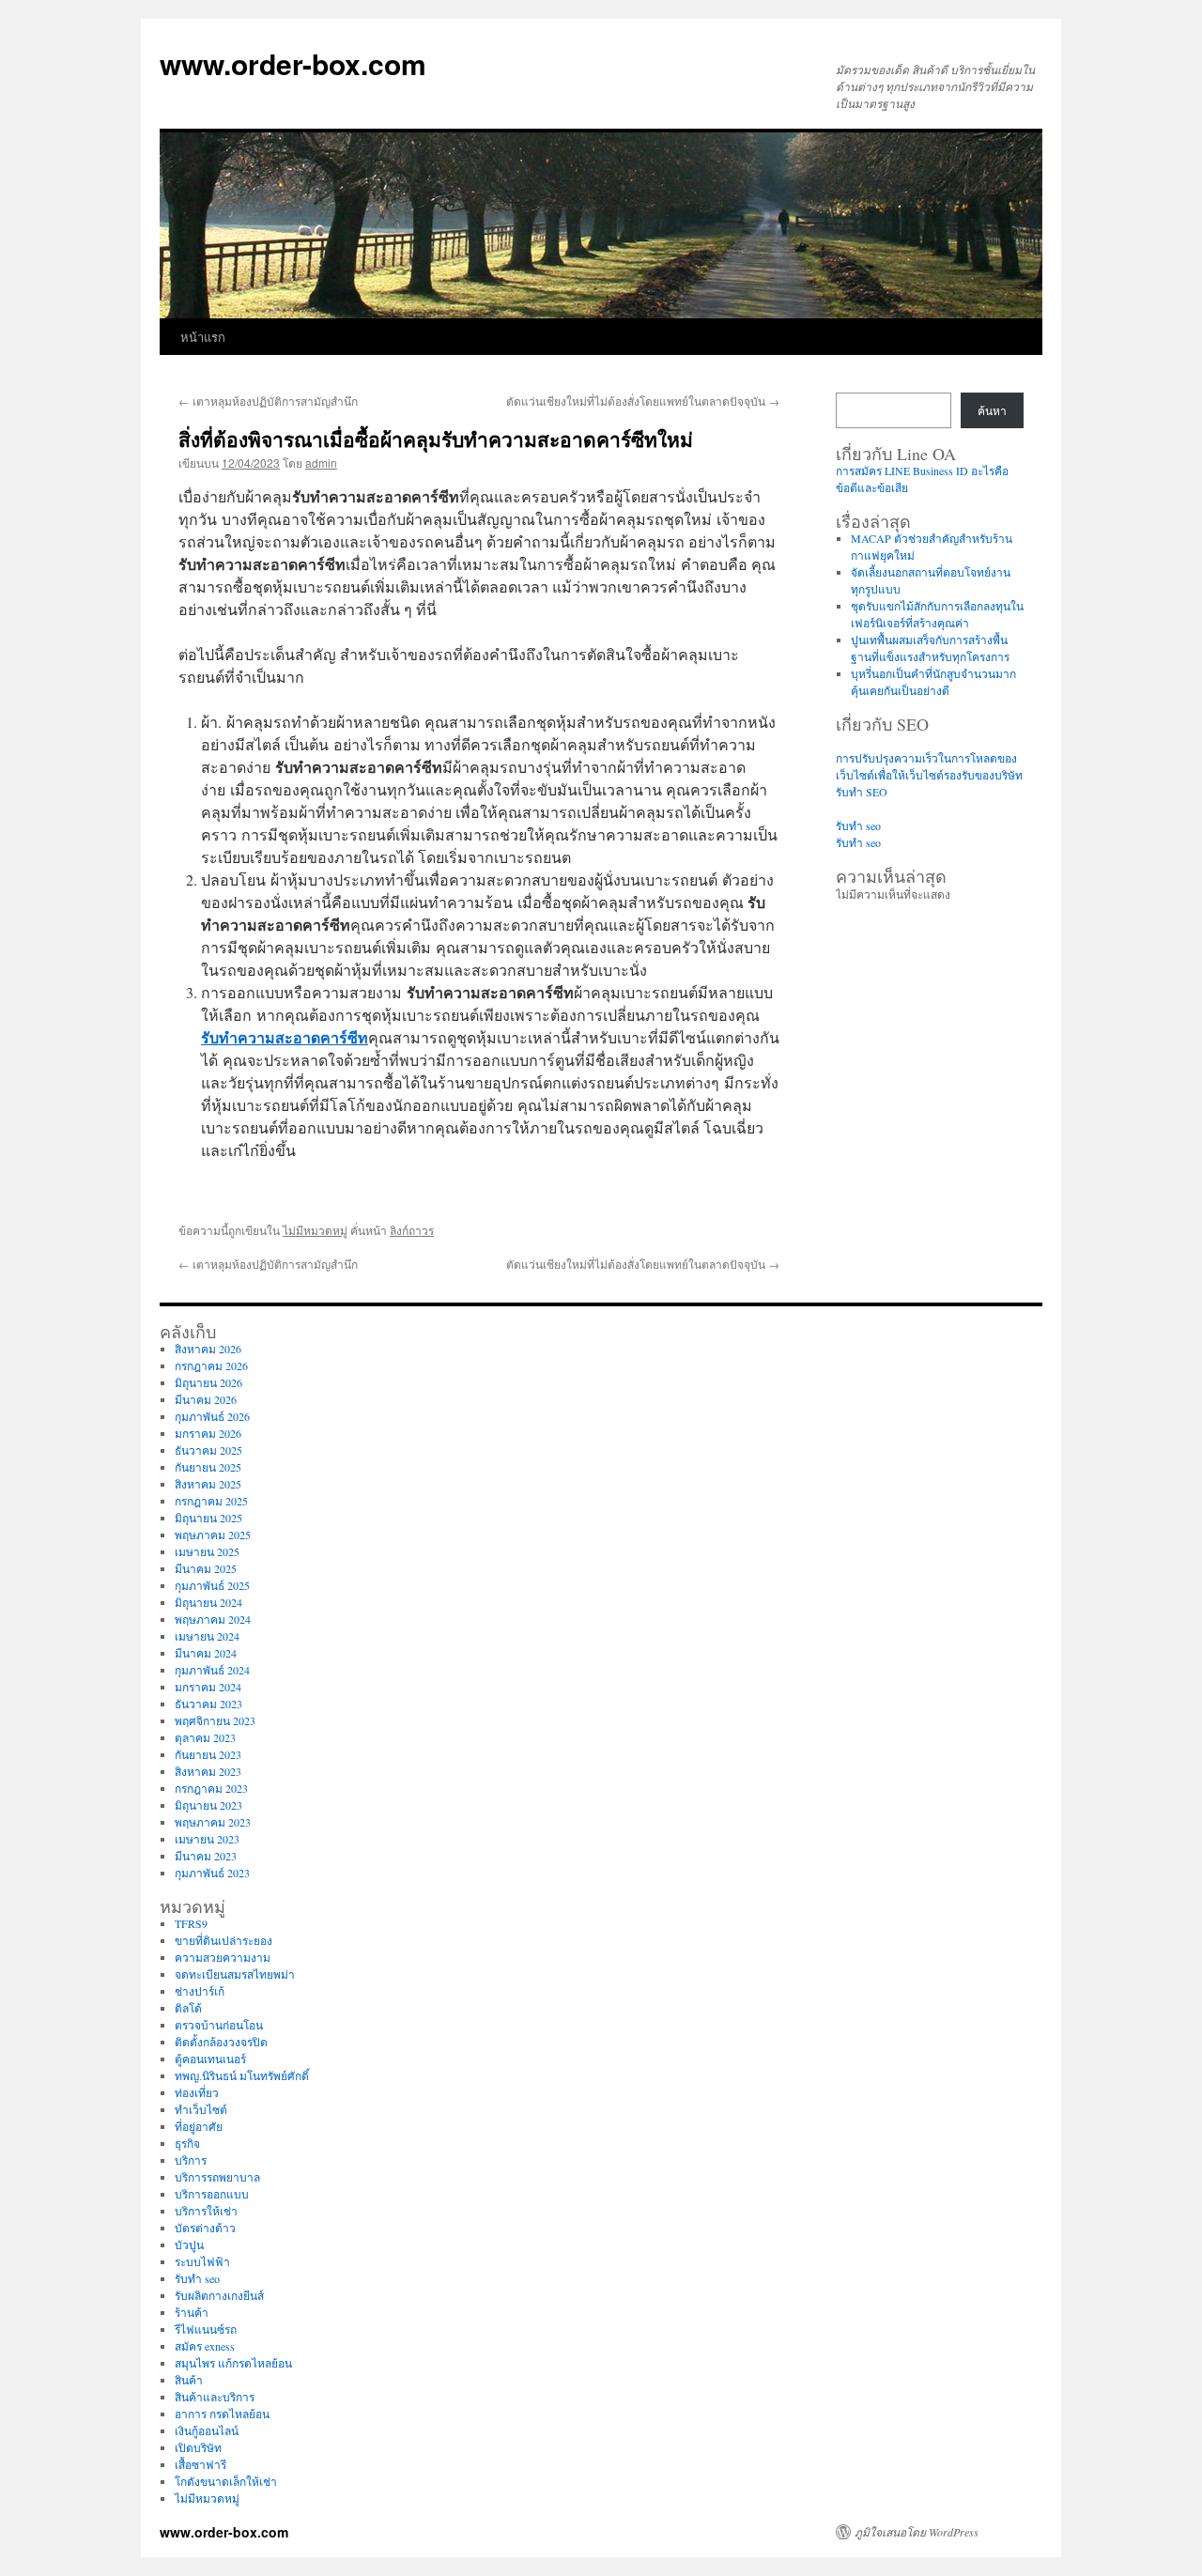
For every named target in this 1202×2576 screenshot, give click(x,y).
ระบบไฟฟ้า (202, 2261)
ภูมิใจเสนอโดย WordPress (917, 2532)
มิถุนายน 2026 (208, 1382)
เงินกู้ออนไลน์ (207, 2430)
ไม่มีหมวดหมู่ (315, 1230)
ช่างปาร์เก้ (200, 1991)
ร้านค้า (192, 2312)
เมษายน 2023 (207, 1839)
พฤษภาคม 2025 (213, 1535)
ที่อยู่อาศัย (199, 2126)
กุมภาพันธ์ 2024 (212, 1670)
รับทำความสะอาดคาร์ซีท (285, 1037)
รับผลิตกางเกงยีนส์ (219, 2295)
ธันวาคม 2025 (208, 1450)
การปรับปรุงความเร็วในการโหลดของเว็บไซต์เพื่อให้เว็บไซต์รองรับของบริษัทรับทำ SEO (929, 775)
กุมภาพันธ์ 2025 (212, 1585)
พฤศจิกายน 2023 (215, 1720)
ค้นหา (992, 410)
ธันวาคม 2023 (208, 1704)
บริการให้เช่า (206, 2211)
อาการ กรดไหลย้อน (222, 2414)
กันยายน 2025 (208, 1467)
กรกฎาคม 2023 (211, 1788)
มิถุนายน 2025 (208, 1518)
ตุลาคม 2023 (205, 1737)
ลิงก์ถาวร (412, 1230)
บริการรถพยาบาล (217, 2177)
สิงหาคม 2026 (208, 1349)
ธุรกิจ (187, 2143)
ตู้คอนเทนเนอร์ (210, 2059)
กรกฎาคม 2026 (211, 1365)
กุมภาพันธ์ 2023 (212, 1873)
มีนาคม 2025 (206, 1568)
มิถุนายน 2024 (208, 1602)
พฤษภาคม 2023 (213, 1822)
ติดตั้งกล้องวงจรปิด (221, 2042)
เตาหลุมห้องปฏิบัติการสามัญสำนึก (268, 401)
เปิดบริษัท (198, 2447)
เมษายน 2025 (207, 1551)
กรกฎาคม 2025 (211, 1501)
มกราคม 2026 (208, 1433)
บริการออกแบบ (212, 2194)
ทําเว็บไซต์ (201, 2109)
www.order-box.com (293, 63)
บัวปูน (189, 2244)
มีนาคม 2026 (206, 1399)
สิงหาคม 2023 (208, 1771)
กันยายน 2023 (208, 1754)
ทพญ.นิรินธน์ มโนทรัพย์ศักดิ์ (242, 2075)
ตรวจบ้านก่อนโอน (219, 2025)
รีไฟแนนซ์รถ (206, 2329)
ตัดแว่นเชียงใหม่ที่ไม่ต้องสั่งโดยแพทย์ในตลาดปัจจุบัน (643, 401)
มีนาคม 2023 (206, 1856)
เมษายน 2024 (207, 1636)
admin (321, 463)
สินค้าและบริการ (215, 2397)
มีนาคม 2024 (206, 1653)
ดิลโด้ (188, 2008)
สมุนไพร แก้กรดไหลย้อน (233, 2363)
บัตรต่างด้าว (205, 2228)
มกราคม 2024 (208, 1687)
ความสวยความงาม (223, 1957)
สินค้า (189, 2380)
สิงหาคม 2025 (208, 1484)
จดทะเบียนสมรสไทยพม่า (235, 1974)
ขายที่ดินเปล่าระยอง (223, 1940)
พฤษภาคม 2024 (213, 1619)
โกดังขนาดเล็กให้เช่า (226, 2481)
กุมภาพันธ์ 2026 (212, 1416)
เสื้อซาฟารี (200, 2464)
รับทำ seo (858, 825)
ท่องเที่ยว (197, 2092)
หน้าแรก (203, 337)
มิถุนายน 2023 (208, 1805)
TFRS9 (191, 1923)
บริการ (191, 2160)
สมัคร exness (205, 2346)
